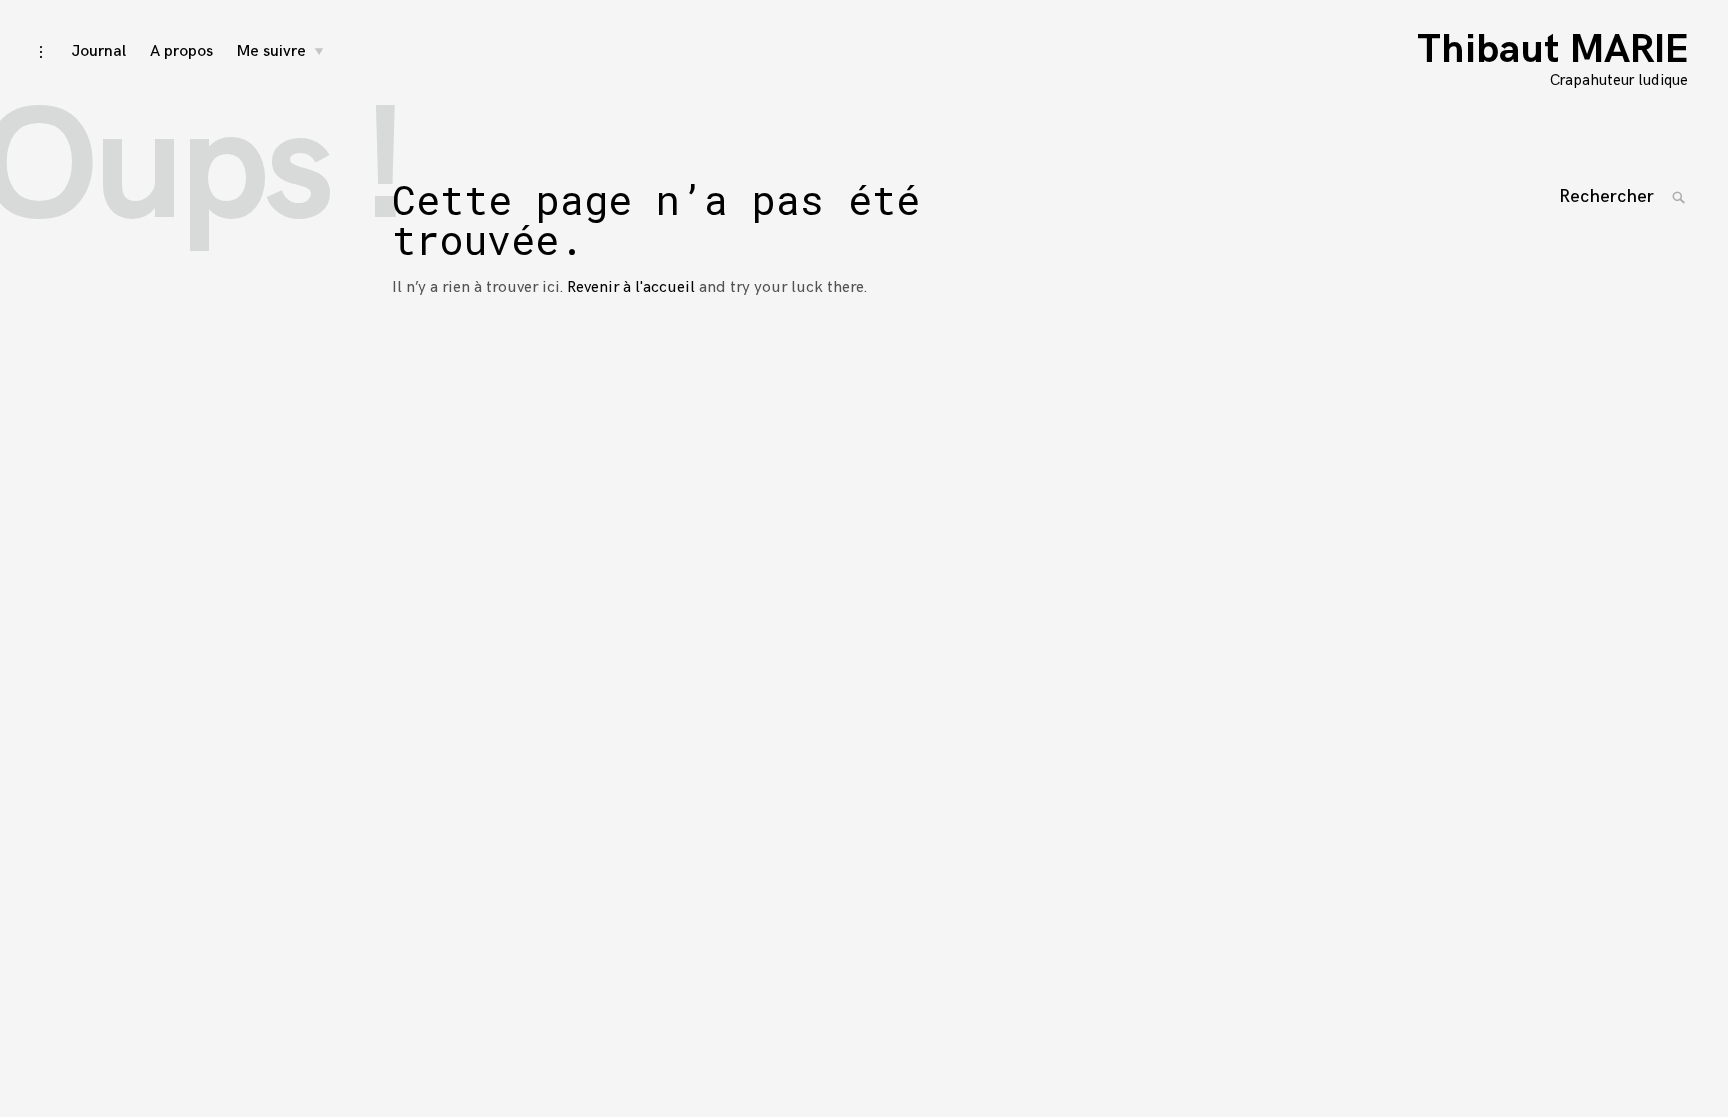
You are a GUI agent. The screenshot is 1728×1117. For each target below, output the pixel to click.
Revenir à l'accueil (631, 287)
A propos (181, 51)
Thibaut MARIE (1552, 50)
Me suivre (271, 51)
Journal (98, 51)
